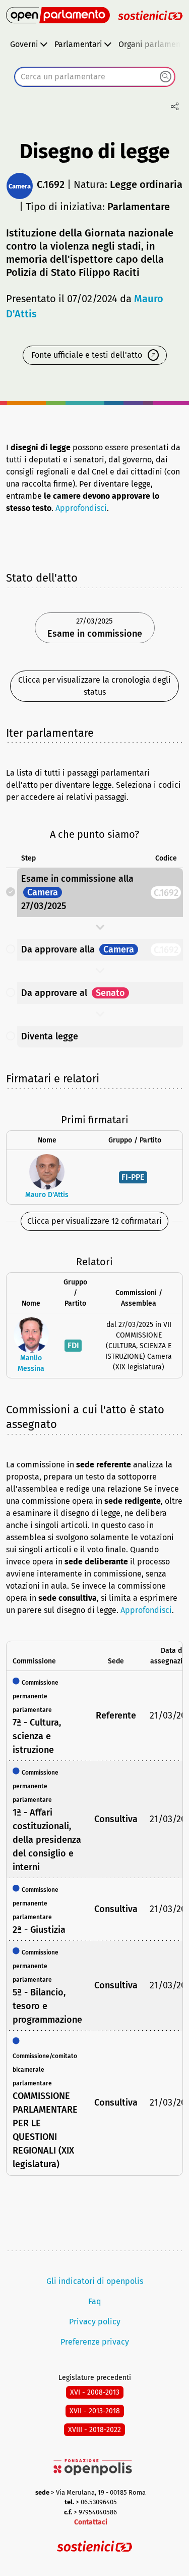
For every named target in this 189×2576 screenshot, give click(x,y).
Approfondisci (81, 508)
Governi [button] (24, 44)
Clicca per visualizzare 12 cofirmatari (94, 1221)
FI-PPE (133, 1177)
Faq (95, 2301)
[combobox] (95, 77)
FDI (73, 1345)
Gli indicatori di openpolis (95, 2281)
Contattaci (91, 2522)
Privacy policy (95, 2322)
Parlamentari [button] (78, 44)
